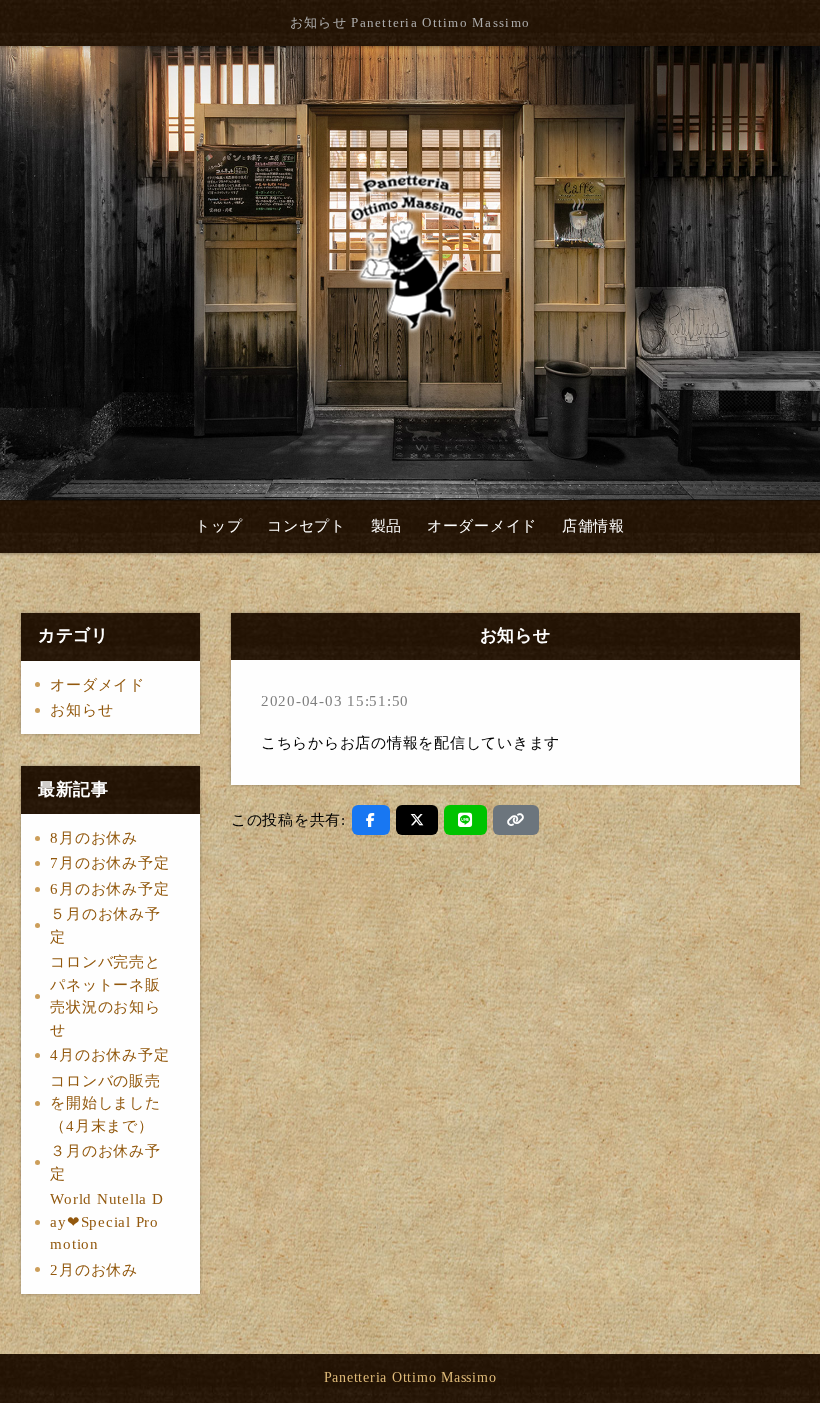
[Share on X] (417, 820)
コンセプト (306, 526)
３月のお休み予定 (105, 1162)
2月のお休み (94, 1270)
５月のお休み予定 (105, 925)
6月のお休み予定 (109, 889)
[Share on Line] (465, 820)
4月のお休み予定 (109, 1055)
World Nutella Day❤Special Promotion (106, 1221)
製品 (387, 526)
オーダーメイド (482, 526)
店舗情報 (593, 526)
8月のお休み (94, 838)
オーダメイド (97, 685)
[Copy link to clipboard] (516, 820)
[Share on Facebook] (371, 820)
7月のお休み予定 (109, 863)
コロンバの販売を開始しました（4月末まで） (105, 1103)
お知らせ (81, 710)
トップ (218, 526)
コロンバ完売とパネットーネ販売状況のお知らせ (105, 996)
